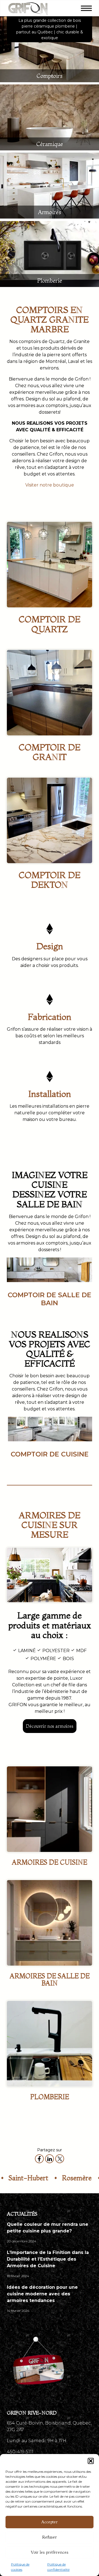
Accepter (50, 2522)
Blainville (34, 2178)
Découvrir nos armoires (50, 1726)
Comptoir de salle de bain (50, 1299)
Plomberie (50, 281)
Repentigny (77, 2178)
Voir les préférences (50, 2552)
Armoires (50, 212)
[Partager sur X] (60, 2159)
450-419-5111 (20, 2452)
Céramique (50, 144)
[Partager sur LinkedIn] (50, 2159)
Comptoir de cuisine (50, 1454)
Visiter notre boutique (50, 485)
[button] (91, 2461)
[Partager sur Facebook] (39, 2159)
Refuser (50, 2537)
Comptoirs (50, 76)
